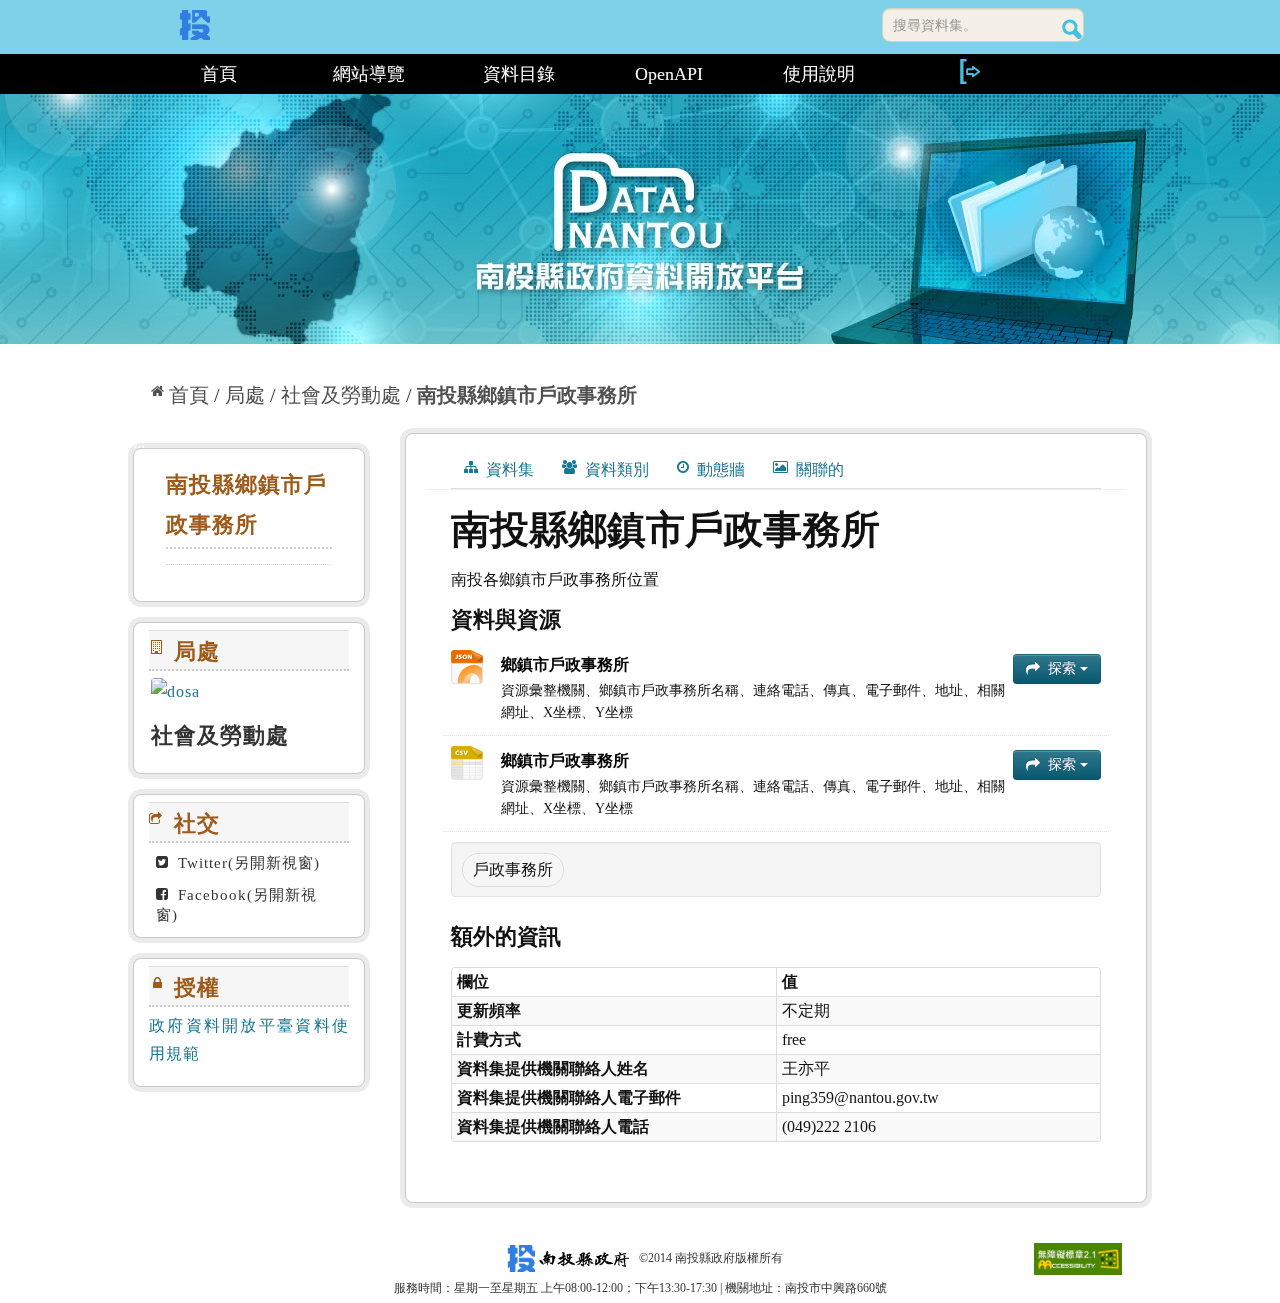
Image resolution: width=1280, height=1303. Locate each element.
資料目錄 (519, 74)
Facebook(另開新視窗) (236, 905)
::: (136, 74)
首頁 (219, 74)
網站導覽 (369, 74)
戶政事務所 (513, 869)
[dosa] (249, 692)
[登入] (969, 71)
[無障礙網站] (1078, 1258)
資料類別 (615, 469)
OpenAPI (669, 74)
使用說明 (819, 74)
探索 (1062, 668)
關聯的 (818, 469)
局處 (245, 395)
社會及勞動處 (341, 395)
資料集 (508, 469)
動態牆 (719, 469)
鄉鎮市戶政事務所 (565, 664)
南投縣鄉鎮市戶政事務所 (527, 395)
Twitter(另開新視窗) (246, 863)
